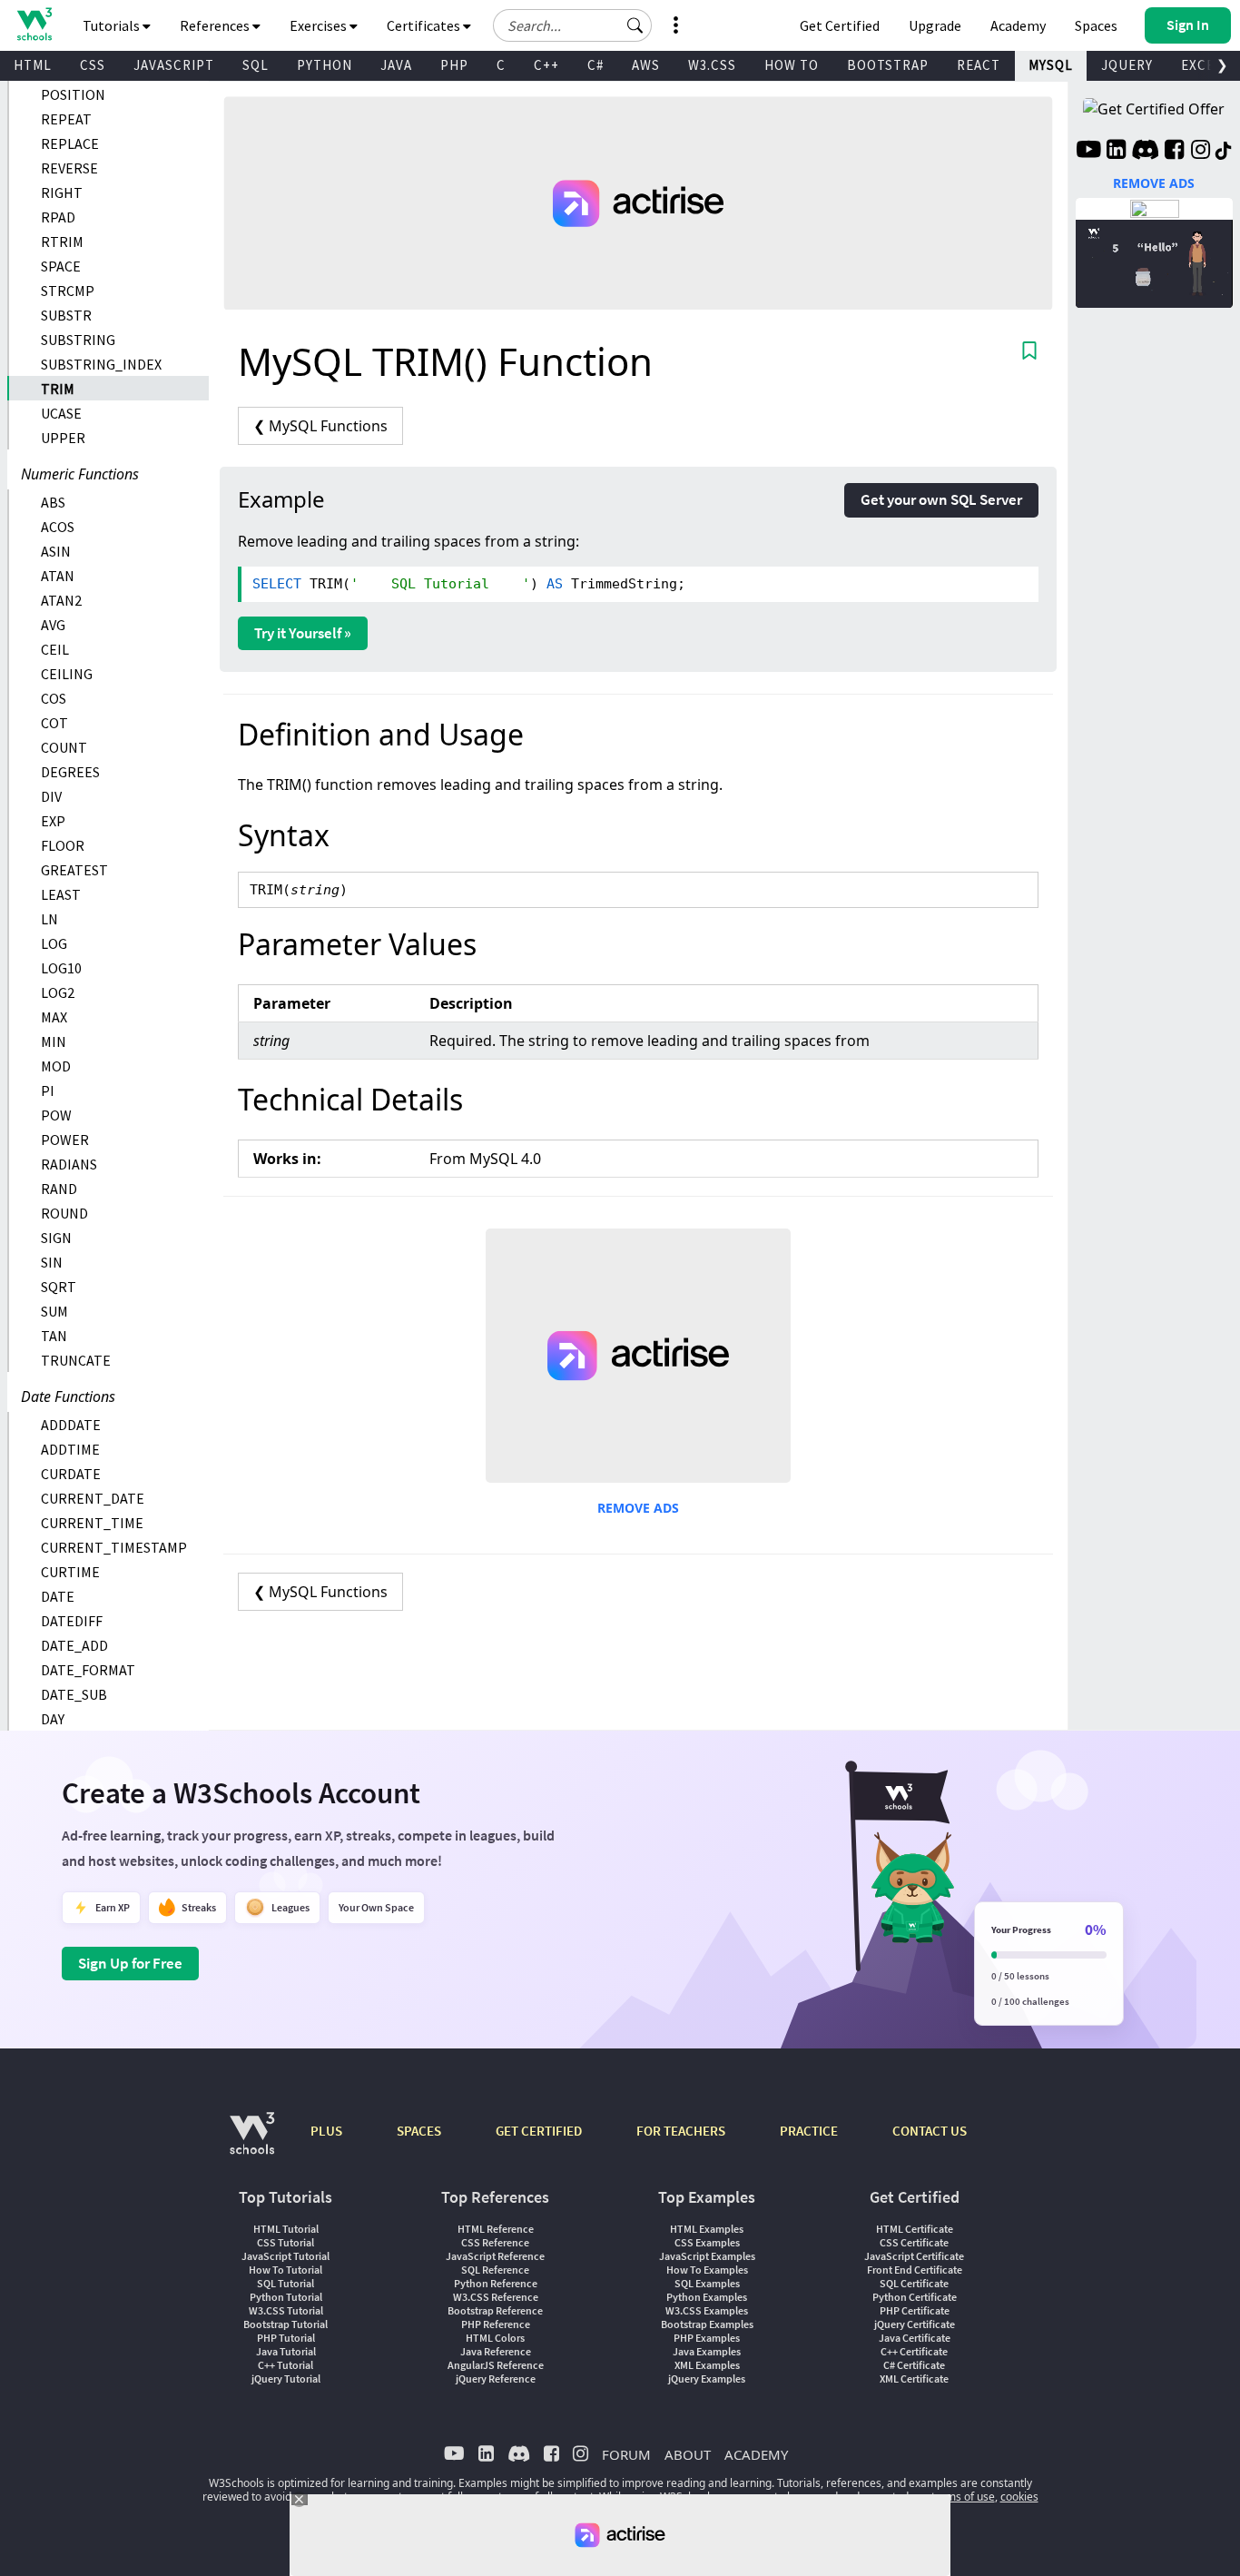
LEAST (61, 894)
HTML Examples (707, 2229)
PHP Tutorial (286, 2338)
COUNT (64, 747)
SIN (52, 1262)
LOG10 (61, 968)
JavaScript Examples (707, 2256)
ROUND (64, 1213)
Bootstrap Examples (707, 2324)
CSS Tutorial (285, 2242)
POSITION (73, 94)
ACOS (58, 527)
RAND (59, 1189)
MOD (56, 1066)
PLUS (326, 2131)
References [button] (216, 25)
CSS (93, 65)
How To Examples (707, 2270)
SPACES (419, 2131)
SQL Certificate (914, 2283)
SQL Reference (495, 2270)
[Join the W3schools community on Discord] (1145, 152)
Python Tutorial (286, 2297)
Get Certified (840, 25)
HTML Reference (496, 2229)
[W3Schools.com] (252, 2142)
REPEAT (66, 119)
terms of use (963, 2497)
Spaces (1096, 25)
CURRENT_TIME (92, 1523)
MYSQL (1051, 65)
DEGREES (70, 772)
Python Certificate (915, 2297)
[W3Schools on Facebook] (1174, 152)
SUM (54, 1311)
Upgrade (935, 25)
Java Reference (496, 2351)
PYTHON (325, 65)
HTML (33, 65)
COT (54, 723)
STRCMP (68, 291)
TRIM (58, 389)
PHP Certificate (915, 2310)
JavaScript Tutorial (285, 2256)
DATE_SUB (74, 1694)
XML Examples (707, 2365)
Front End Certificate (915, 2270)
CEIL (55, 649)
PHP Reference (496, 2324)
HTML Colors (495, 2338)
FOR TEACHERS (681, 2131)
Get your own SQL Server (941, 499)
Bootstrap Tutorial (285, 2324)
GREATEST (74, 870)
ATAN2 (61, 600)
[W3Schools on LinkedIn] (1116, 152)
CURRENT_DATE (93, 1498)
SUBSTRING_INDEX (101, 364)
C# (595, 65)
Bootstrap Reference (495, 2310)
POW (56, 1115)
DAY (53, 1719)
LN (49, 919)
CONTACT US (930, 2131)
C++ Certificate (914, 2351)
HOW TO (792, 65)
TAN (54, 1336)
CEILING (67, 674)
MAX (54, 1017)
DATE (58, 1596)
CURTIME (70, 1572)
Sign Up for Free (130, 1963)
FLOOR (63, 845)
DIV (51, 796)
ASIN (56, 551)
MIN (54, 1041)
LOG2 (58, 992)
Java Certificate (915, 2338)
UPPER (63, 438)
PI (48, 1091)
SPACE (61, 266)
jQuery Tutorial (286, 2379)
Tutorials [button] (113, 25)
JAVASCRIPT (174, 65)
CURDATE (71, 1474)
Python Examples (707, 2297)
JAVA (396, 65)
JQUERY (1127, 65)
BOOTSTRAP (888, 65)
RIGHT (62, 192)
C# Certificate (914, 2365)
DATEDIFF (72, 1621)
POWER (65, 1140)
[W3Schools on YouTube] (1088, 152)
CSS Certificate (914, 2242)
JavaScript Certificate (914, 2256)
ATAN (58, 576)
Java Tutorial (286, 2351)
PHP (454, 65)
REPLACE (70, 143)
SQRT (59, 1287)
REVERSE (69, 168)
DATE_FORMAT (88, 1670)
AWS (646, 65)
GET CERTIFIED (539, 2131)
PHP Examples (707, 2338)
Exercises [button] (320, 25)
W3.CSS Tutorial (286, 2310)
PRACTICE (809, 2131)
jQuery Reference (496, 2379)
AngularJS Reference (496, 2365)
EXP (53, 821)
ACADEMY (756, 2454)
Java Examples (707, 2351)
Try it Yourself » (303, 633)
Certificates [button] (425, 25)
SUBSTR (66, 315)
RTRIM (62, 242)
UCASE (61, 413)
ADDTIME (70, 1449)
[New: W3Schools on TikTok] (1224, 152)
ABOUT (688, 2454)
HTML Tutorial (286, 2229)
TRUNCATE (76, 1360)
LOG (54, 943)
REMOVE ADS (638, 1508)
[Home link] (34, 24)
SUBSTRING (78, 340)
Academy (1018, 25)
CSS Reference (495, 2242)
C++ (546, 65)
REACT (979, 65)
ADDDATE (71, 1425)
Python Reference (496, 2283)
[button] (635, 25)
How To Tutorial (285, 2270)
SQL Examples (707, 2283)
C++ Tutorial (285, 2365)
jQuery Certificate (915, 2324)
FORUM (626, 2454)
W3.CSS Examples (707, 2310)
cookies (1019, 2497)
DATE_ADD (74, 1645)
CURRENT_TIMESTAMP (114, 1547)
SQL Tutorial (285, 2283)
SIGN (56, 1238)
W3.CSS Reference (496, 2297)
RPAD (58, 217)
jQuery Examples (707, 2379)
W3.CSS (712, 65)
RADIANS (69, 1164)
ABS (53, 502)
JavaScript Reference (495, 2256)
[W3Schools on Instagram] (1201, 152)
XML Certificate (914, 2379)
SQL (256, 65)
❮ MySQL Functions (320, 426)
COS (54, 698)
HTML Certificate (915, 2229)
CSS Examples (707, 2242)
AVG (53, 625)
